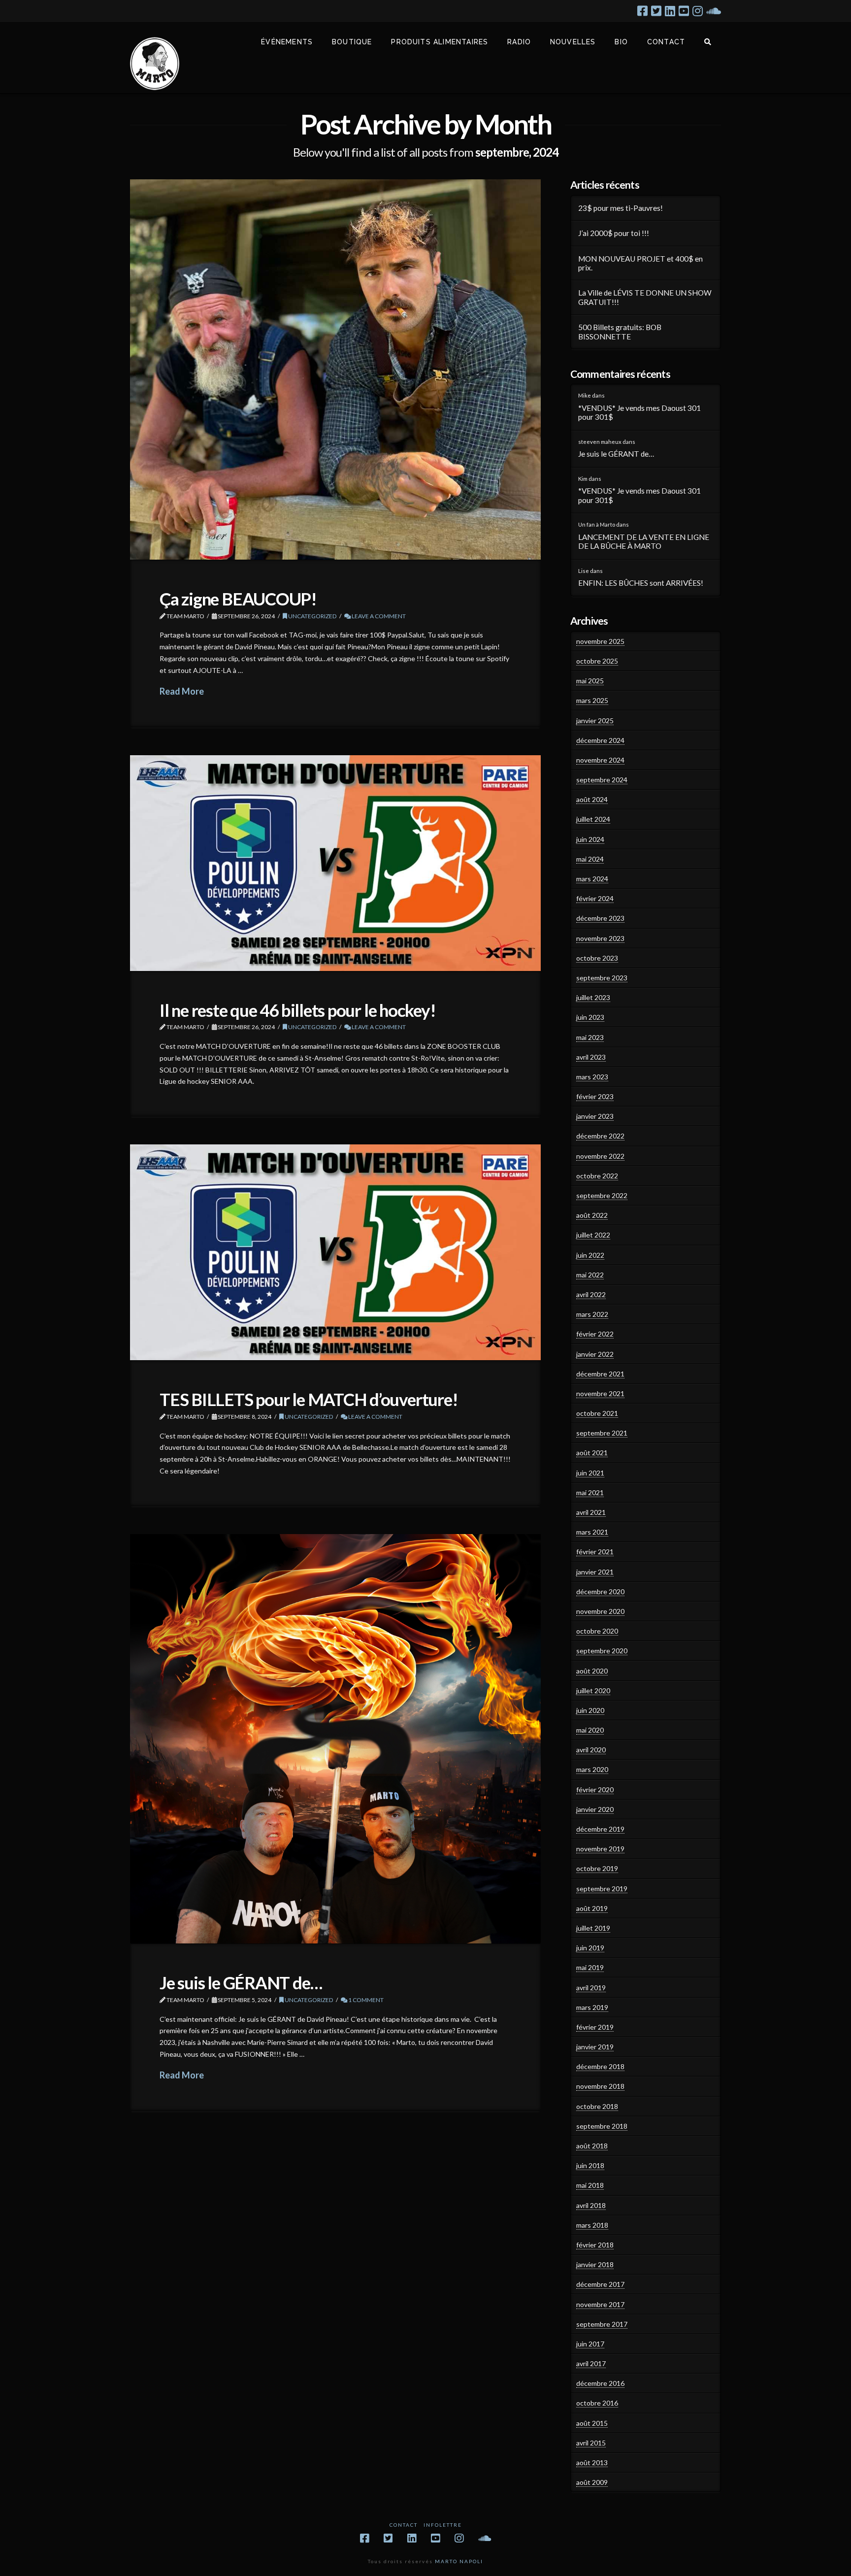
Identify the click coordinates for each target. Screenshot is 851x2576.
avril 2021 (591, 1512)
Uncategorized (312, 616)
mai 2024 (590, 859)
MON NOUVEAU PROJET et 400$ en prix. (640, 263)
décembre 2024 (600, 740)
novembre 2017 (600, 2304)
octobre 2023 (597, 958)
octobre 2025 (597, 661)
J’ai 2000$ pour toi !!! (614, 233)
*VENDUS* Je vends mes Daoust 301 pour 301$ (639, 413)
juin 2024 (590, 839)
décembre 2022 (600, 1136)
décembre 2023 (600, 918)
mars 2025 (592, 700)
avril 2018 (591, 2205)
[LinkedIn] (670, 11)
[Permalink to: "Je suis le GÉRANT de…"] (335, 1739)
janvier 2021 (595, 1572)
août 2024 (592, 799)
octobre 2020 (597, 1631)
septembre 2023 (602, 978)
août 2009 (592, 2482)
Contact (404, 2525)
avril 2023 (591, 1057)
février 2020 (595, 1790)
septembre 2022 (602, 1195)
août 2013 (592, 2462)
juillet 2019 (593, 1928)
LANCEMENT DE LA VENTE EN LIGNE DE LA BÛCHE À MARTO (644, 542)
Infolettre (443, 2525)
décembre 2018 (600, 2066)
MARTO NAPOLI (459, 2561)
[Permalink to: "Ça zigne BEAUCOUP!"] (335, 369)
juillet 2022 (593, 1235)
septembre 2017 (602, 2324)
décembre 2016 (600, 2383)
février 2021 (595, 1552)
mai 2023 (590, 1037)
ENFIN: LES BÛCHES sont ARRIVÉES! (641, 583)
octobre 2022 (597, 1176)
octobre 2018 (597, 2106)
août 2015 (592, 2423)
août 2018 (592, 2146)
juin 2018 (590, 2165)
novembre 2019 (600, 1849)
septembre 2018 (602, 2126)
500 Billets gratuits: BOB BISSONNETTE (620, 332)
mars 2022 (592, 1314)
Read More (182, 691)
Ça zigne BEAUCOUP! (238, 599)
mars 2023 (592, 1077)
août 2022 (592, 1215)
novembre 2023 (600, 938)
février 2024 (595, 898)
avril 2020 (591, 1750)
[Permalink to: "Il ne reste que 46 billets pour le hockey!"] (335, 863)
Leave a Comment (378, 616)
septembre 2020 (602, 1651)
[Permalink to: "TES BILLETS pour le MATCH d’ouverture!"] (335, 1252)
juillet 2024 (593, 819)
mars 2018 (592, 2225)
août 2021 (592, 1453)
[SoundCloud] (714, 11)
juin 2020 (590, 1710)
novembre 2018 (600, 2086)
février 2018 (595, 2245)
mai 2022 (590, 1275)
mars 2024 (592, 879)
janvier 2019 (595, 2047)
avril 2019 (591, 1988)
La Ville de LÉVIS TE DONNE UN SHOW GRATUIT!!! (645, 297)
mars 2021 (592, 1532)
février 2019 (595, 2027)
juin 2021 (590, 1473)
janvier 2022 (595, 1354)
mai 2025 (590, 681)
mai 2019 (590, 1967)
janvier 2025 (595, 720)
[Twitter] (656, 11)
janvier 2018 (595, 2264)
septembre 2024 (602, 780)
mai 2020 (590, 1730)
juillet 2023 (593, 997)
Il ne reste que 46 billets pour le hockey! (298, 1010)
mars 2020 (592, 1769)
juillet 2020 (593, 1690)
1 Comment (365, 2000)
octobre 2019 (597, 1868)
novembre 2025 (600, 641)
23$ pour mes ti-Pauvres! (621, 208)
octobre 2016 (597, 2403)
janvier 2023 (595, 1116)
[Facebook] (642, 11)
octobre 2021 (597, 1413)
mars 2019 (592, 2007)
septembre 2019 (602, 1889)
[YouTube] (684, 11)
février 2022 (595, 1334)
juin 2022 (590, 1255)
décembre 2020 (600, 1591)
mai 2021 (590, 1492)
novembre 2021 (600, 1393)
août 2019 (592, 1908)
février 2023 (595, 1096)
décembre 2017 (600, 2284)
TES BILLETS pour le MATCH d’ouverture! (309, 1399)
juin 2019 (590, 1948)
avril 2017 (591, 2363)
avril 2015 (591, 2443)
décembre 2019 (600, 1829)
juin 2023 (590, 1017)
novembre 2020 (600, 1611)
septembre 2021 (602, 1433)
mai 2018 (590, 2185)
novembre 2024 (600, 760)
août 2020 (592, 1671)
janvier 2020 (595, 1809)
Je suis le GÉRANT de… (241, 1982)
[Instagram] (698, 11)
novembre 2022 (600, 1156)
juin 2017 (590, 2344)
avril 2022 (591, 1294)
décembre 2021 (600, 1374)
